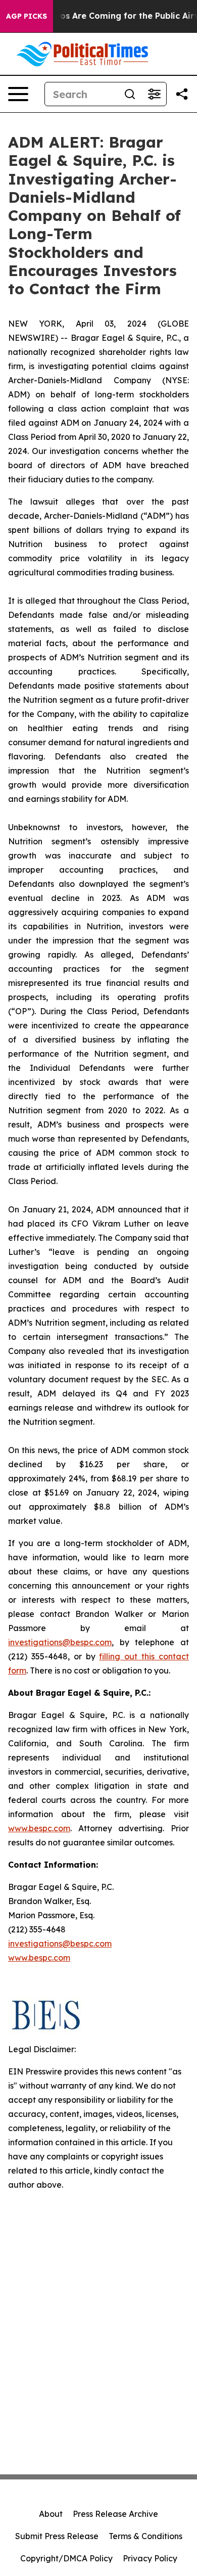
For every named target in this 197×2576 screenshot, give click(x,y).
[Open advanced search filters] (154, 94)
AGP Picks (27, 16)
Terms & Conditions (145, 2536)
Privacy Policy (150, 2558)
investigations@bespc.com (60, 1642)
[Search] (130, 94)
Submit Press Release (57, 2536)
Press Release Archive (115, 2514)
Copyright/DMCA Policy (66, 2558)
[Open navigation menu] (18, 94)
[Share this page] (182, 94)
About (51, 2514)
